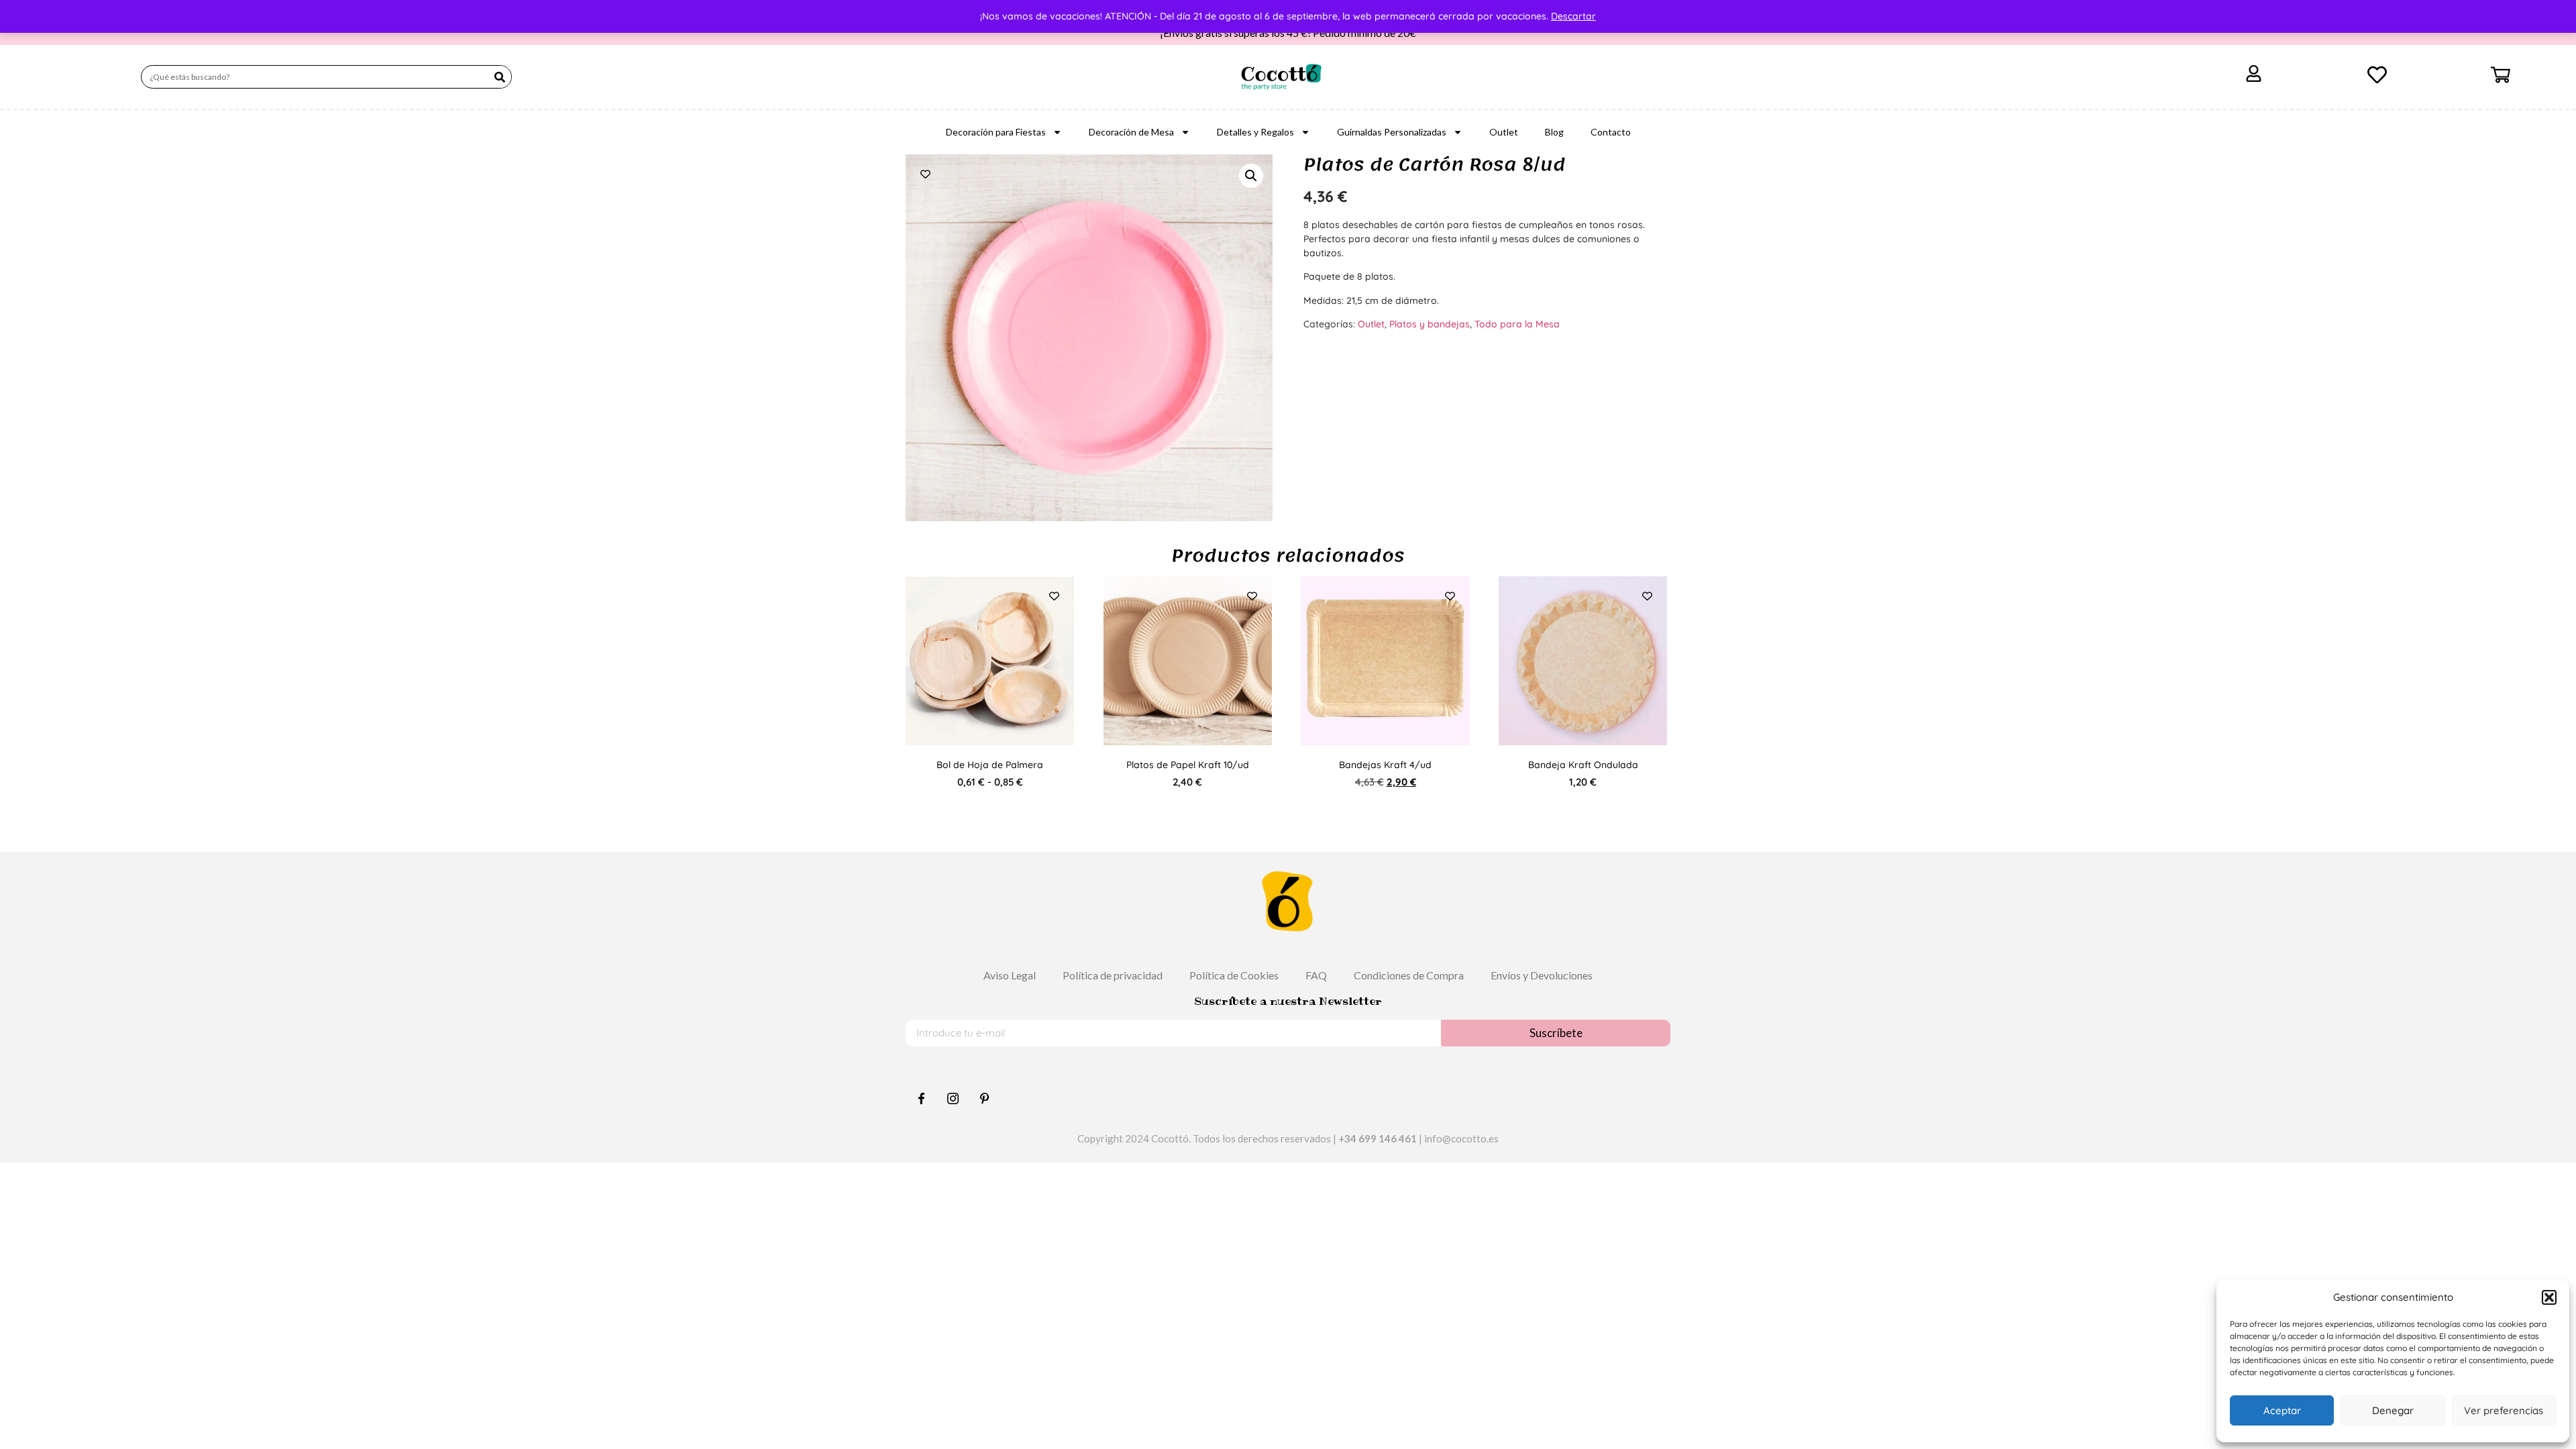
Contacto (1611, 132)
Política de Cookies (1234, 975)
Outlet (1504, 132)
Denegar (2393, 1410)
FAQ (1316, 975)
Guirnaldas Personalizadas (1392, 132)
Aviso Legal (1010, 975)
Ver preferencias (2504, 1410)
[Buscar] (499, 77)
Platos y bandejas (1430, 324)
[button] (2549, 1297)
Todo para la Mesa (1517, 324)
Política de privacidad (1113, 975)
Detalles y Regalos (1255, 132)
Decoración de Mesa (1131, 132)
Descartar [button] (1573, 16)
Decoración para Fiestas (996, 132)
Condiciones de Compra (1409, 975)
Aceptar (2282, 1410)
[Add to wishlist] (925, 174)
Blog (1554, 132)
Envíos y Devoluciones (1542, 975)
